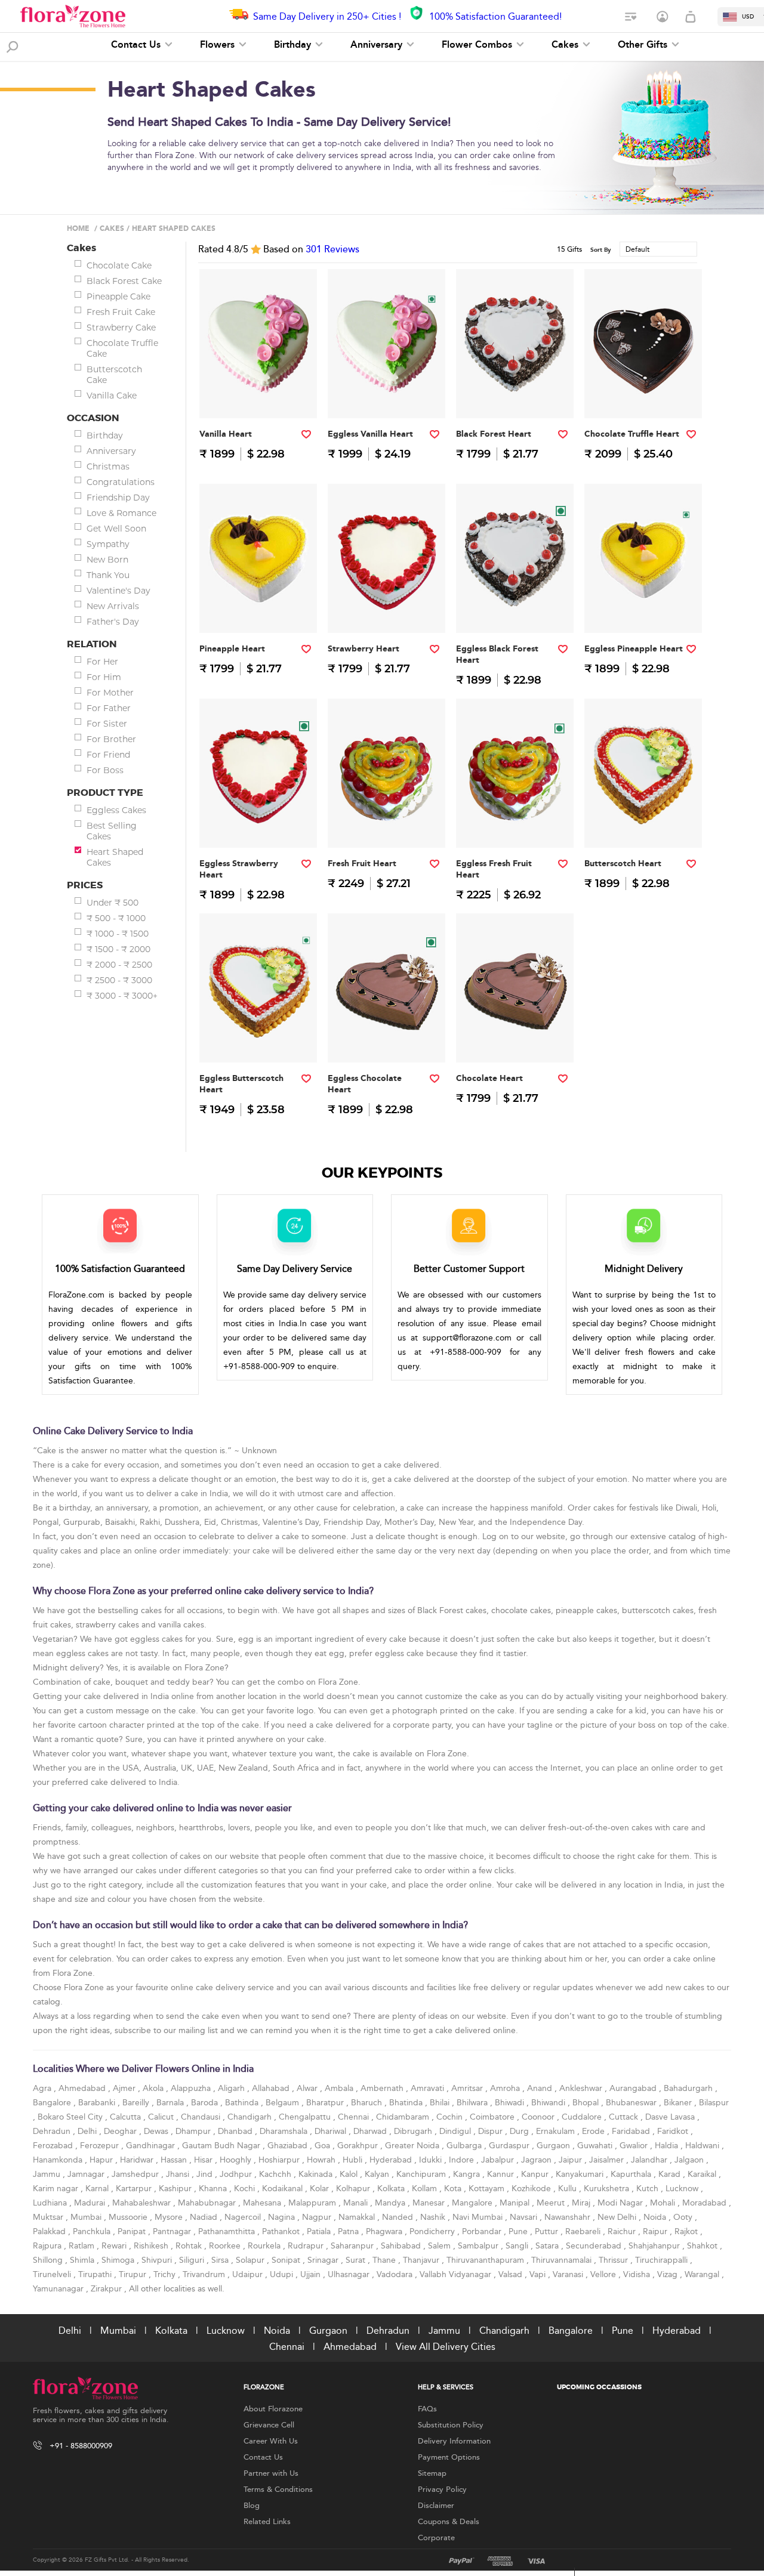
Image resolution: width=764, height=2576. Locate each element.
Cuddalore (583, 2117)
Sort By (601, 250)
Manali (357, 2203)
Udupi (283, 2274)
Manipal (516, 2203)
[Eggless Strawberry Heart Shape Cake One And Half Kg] (258, 824)
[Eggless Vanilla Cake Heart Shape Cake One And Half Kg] (387, 394)
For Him (104, 677)
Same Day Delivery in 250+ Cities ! (327, 16)
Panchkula (93, 2231)
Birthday (294, 45)
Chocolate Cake (119, 265)
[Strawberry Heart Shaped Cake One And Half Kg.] (387, 609)
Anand (541, 2088)
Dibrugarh (414, 2131)
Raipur (656, 2231)
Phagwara (385, 2231)
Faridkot (674, 2131)
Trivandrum (205, 2274)
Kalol (350, 2174)
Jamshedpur (136, 2174)
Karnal (98, 2189)
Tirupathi (96, 2274)
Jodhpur (237, 2174)
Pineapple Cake (118, 296)
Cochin (451, 2117)
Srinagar (324, 2260)
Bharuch (368, 2103)
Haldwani (703, 2146)
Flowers (219, 45)
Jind (206, 2174)
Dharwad (371, 2131)
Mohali (664, 2203)
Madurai (91, 2203)
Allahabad (272, 2088)
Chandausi (202, 2117)
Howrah (322, 2160)
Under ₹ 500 (113, 903)
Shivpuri (158, 2260)
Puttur (548, 2231)
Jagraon (537, 2160)
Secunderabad (595, 2246)
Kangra (468, 2174)
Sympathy (108, 544)
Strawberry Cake (121, 328)
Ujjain (312, 2274)
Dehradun (53, 2131)
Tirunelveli (53, 2274)
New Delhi (618, 2217)
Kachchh (276, 2174)
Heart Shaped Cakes (115, 857)
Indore (463, 2160)
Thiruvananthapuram (486, 2260)
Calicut (162, 2117)
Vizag (668, 2274)
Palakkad (50, 2231)
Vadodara (396, 2274)
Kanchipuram (422, 2174)
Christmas (108, 467)
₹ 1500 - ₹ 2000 (118, 949)
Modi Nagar (621, 2203)
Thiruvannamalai (563, 2260)
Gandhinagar (152, 2146)
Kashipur (176, 2189)
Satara (548, 2246)
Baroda (206, 2103)
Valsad (512, 2274)
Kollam (426, 2189)
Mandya (391, 2203)
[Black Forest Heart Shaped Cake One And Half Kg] (515, 394)
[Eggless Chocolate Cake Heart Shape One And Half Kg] (387, 1038)
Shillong (49, 2260)
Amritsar (468, 2088)
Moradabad (706, 2203)
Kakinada (317, 2174)
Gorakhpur (359, 2146)
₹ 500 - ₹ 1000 (116, 918)
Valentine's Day (118, 591)
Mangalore (473, 2203)
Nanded (399, 2217)
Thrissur (614, 2260)
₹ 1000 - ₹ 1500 (118, 934)
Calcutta (127, 2117)
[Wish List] (631, 17)
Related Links (267, 2522)
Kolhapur (354, 2189)
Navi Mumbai (479, 2217)
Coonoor (539, 2117)
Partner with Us (271, 2473)
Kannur (502, 2174)
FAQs (427, 2409)
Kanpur (536, 2174)
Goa (324, 2146)
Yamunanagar (59, 2289)
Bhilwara (473, 2103)
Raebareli (584, 2231)
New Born (107, 560)
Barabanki (98, 2103)
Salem (440, 2246)
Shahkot (703, 2246)
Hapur (102, 2160)
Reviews (332, 249)
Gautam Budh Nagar (222, 2146)
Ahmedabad (83, 2088)
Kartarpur (135, 2189)
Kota (454, 2189)
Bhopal (587, 2103)
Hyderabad (392, 2160)
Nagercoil (244, 2217)
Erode (594, 2131)
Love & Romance (121, 513)
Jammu (48, 2174)
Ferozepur (101, 2146)
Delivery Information (454, 2441)
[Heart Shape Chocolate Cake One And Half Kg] (515, 1038)
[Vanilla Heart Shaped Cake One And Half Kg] (258, 394)
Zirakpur (107, 2289)
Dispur (492, 2131)
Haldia (668, 2146)
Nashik (434, 2217)
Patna (349, 2231)
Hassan (175, 2160)
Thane (385, 2260)
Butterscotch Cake (114, 375)
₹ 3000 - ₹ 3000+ (122, 996)
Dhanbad (236, 2131)
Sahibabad (402, 2246)
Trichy (166, 2274)
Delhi (88, 2131)
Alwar (308, 2088)
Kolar (321, 2189)
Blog (252, 2506)
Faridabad (632, 2131)
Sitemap (432, 2473)
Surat (357, 2260)
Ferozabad (54, 2146)
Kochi (246, 2189)
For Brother (111, 739)
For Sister (107, 724)
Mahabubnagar (208, 2203)
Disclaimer (436, 2506)
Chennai (355, 2117)
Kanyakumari (581, 2174)
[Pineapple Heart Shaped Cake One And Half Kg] (258, 609)
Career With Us (271, 2441)
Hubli (354, 2160)
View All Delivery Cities (446, 2347)
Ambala (340, 2088)
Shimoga (119, 2260)
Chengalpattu (306, 2117)
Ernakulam (557, 2131)
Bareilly (137, 2103)
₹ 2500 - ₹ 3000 (119, 980)
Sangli (518, 2246)
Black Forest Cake (124, 281)
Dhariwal (332, 2131)
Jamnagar (87, 2174)
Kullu (569, 2189)
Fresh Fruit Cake (121, 312)
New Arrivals (113, 606)
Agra (43, 2088)
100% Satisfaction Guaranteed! (495, 16)
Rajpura (48, 2246)
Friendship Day (118, 498)
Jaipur (572, 2160)
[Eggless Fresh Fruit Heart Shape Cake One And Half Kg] (515, 824)
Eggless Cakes (116, 810)
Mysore (170, 2217)
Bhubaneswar (632, 2103)
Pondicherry (433, 2231)
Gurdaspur (510, 2146)
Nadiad (205, 2217)
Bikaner (679, 2103)
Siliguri (193, 2260)
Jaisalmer (608, 2160)
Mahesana (263, 2203)
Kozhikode (532, 2189)
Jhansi (179, 2174)
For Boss (105, 770)
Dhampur (194, 2131)
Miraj (582, 2203)
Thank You (108, 575)
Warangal (703, 2274)
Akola (154, 2088)
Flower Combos (478, 45)
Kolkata (392, 2189)
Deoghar (121, 2131)
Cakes (566, 45)
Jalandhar (650, 2160)
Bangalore (53, 2103)
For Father (109, 708)
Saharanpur (353, 2246)
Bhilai (441, 2103)
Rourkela (265, 2246)
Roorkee (226, 2246)
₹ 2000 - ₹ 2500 (119, 965)
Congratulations (121, 482)
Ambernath (383, 2088)
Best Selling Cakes (112, 831)
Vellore (604, 2274)
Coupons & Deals (449, 2522)
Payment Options (449, 2457)
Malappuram (313, 2203)
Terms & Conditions (278, 2489)
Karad (671, 2174)
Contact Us (137, 45)
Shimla (83, 2260)
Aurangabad (634, 2088)
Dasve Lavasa (671, 2117)
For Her (102, 662)
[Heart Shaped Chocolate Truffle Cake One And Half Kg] (643, 394)
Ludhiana (51, 2203)
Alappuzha (192, 2088)
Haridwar (138, 2160)
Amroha (506, 2088)
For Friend (108, 755)
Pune (519, 2231)
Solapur (251, 2260)
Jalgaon (690, 2160)
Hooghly (237, 2160)
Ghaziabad (289, 2146)
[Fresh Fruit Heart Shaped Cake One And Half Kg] (387, 824)
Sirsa (221, 2260)
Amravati (429, 2088)
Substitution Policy (451, 2425)
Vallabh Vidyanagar (457, 2274)
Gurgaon (554, 2146)
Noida (656, 2217)
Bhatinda (407, 2103)
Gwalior (635, 2146)
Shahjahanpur (655, 2246)
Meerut (552, 2203)
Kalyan (378, 2174)
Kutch (649, 2189)
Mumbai (87, 2217)
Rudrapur (307, 2246)
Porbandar (483, 2231)
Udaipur (249, 2274)
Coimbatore (493, 2117)
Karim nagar (57, 2189)
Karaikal (703, 2174)
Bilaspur (714, 2103)
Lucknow (683, 2189)
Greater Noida (413, 2146)
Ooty (684, 2217)
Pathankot (282, 2231)
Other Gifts (644, 45)
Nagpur (318, 2217)
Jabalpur (499, 2160)
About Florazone (273, 2409)
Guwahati (596, 2146)
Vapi (539, 2274)
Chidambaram (404, 2117)
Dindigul (456, 2131)
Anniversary (378, 45)
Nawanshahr (569, 2217)
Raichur (623, 2231)
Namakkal (358, 2217)
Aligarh (232, 2088)
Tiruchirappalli (663, 2260)
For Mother (110, 693)
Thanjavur (422, 2260)
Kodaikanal (284, 2189)
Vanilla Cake (112, 396)
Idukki (432, 2160)
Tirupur (134, 2274)
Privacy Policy (442, 2489)
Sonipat (287, 2260)
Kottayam (488, 2189)
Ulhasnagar (350, 2274)
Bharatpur (326, 2103)
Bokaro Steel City (71, 2117)
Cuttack (625, 2117)
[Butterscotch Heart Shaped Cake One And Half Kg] (643, 824)
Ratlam (83, 2246)
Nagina (283, 2217)
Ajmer (125, 2088)
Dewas (157, 2131)
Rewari (115, 2246)
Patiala (320, 2231)
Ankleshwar (582, 2088)
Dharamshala (285, 2131)
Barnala (171, 2103)
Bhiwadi (511, 2103)
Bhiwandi (549, 2103)
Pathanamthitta (228, 2231)
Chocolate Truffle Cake (122, 348)
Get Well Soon (116, 529)
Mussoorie (129, 2217)
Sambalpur (479, 2246)
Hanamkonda (59, 2160)
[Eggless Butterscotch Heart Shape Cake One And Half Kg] (258, 1038)
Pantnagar (173, 2231)
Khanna (214, 2189)
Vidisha (638, 2274)
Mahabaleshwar (143, 2203)
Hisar (204, 2160)
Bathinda (243, 2103)
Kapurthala (632, 2174)
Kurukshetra (608, 2189)
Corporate (436, 2538)
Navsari (525, 2217)
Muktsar (49, 2217)
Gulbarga (465, 2146)
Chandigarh (251, 2117)
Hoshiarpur (280, 2160)
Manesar (430, 2203)
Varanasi (569, 2274)
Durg (520, 2131)
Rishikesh (152, 2246)
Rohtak (190, 2246)
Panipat (133, 2231)
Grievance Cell (269, 2425)
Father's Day (113, 622)
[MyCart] (691, 17)
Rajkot (687, 2231)
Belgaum (284, 2103)
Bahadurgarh (689, 2088)
